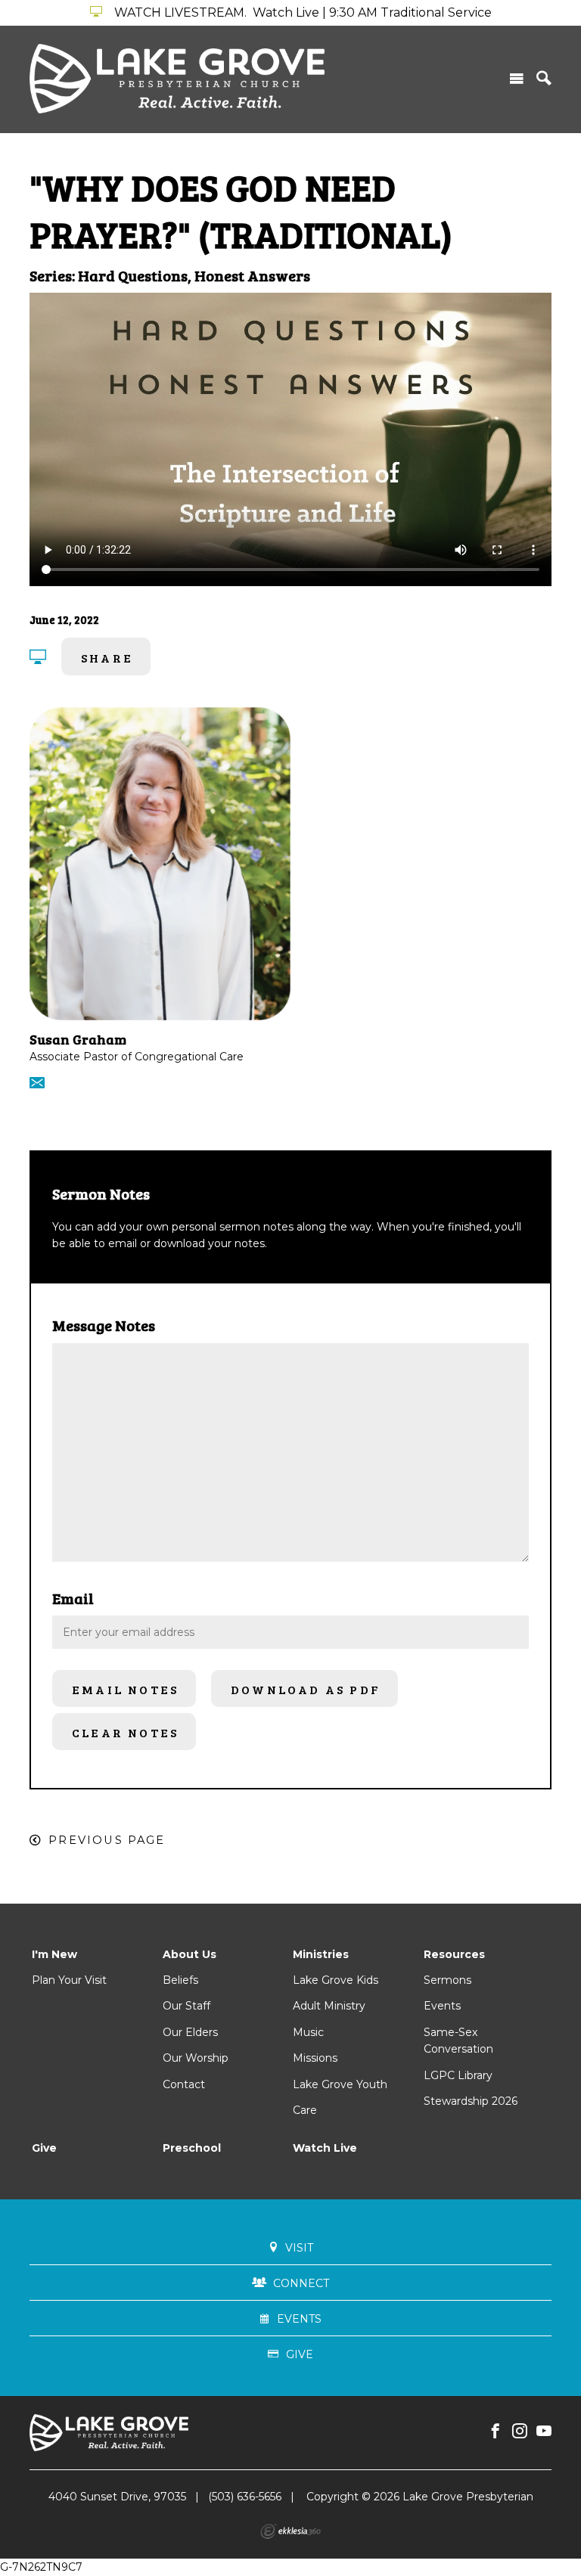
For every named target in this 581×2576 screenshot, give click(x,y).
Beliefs (180, 1980)
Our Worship (196, 2058)
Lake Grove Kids (336, 1980)
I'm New (54, 1954)
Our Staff (186, 2006)
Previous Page (107, 1840)
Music (308, 2032)
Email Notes (125, 1689)
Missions (315, 2058)
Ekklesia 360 (290, 2531)
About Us (190, 1954)
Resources (454, 1954)
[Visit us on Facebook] (496, 2432)
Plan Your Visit (69, 1980)
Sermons (447, 1980)
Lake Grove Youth (340, 2084)
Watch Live (325, 2148)
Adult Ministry (329, 2006)
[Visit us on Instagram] (520, 2432)
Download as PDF (306, 1689)
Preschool (192, 2148)
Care (305, 2110)
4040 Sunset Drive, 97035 (117, 2497)
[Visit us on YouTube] (544, 2432)
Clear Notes (125, 1732)
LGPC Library (458, 2075)
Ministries (321, 1954)
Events (442, 2006)
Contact (184, 2084)
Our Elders (190, 2032)
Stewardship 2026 (471, 2101)
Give (44, 2148)
